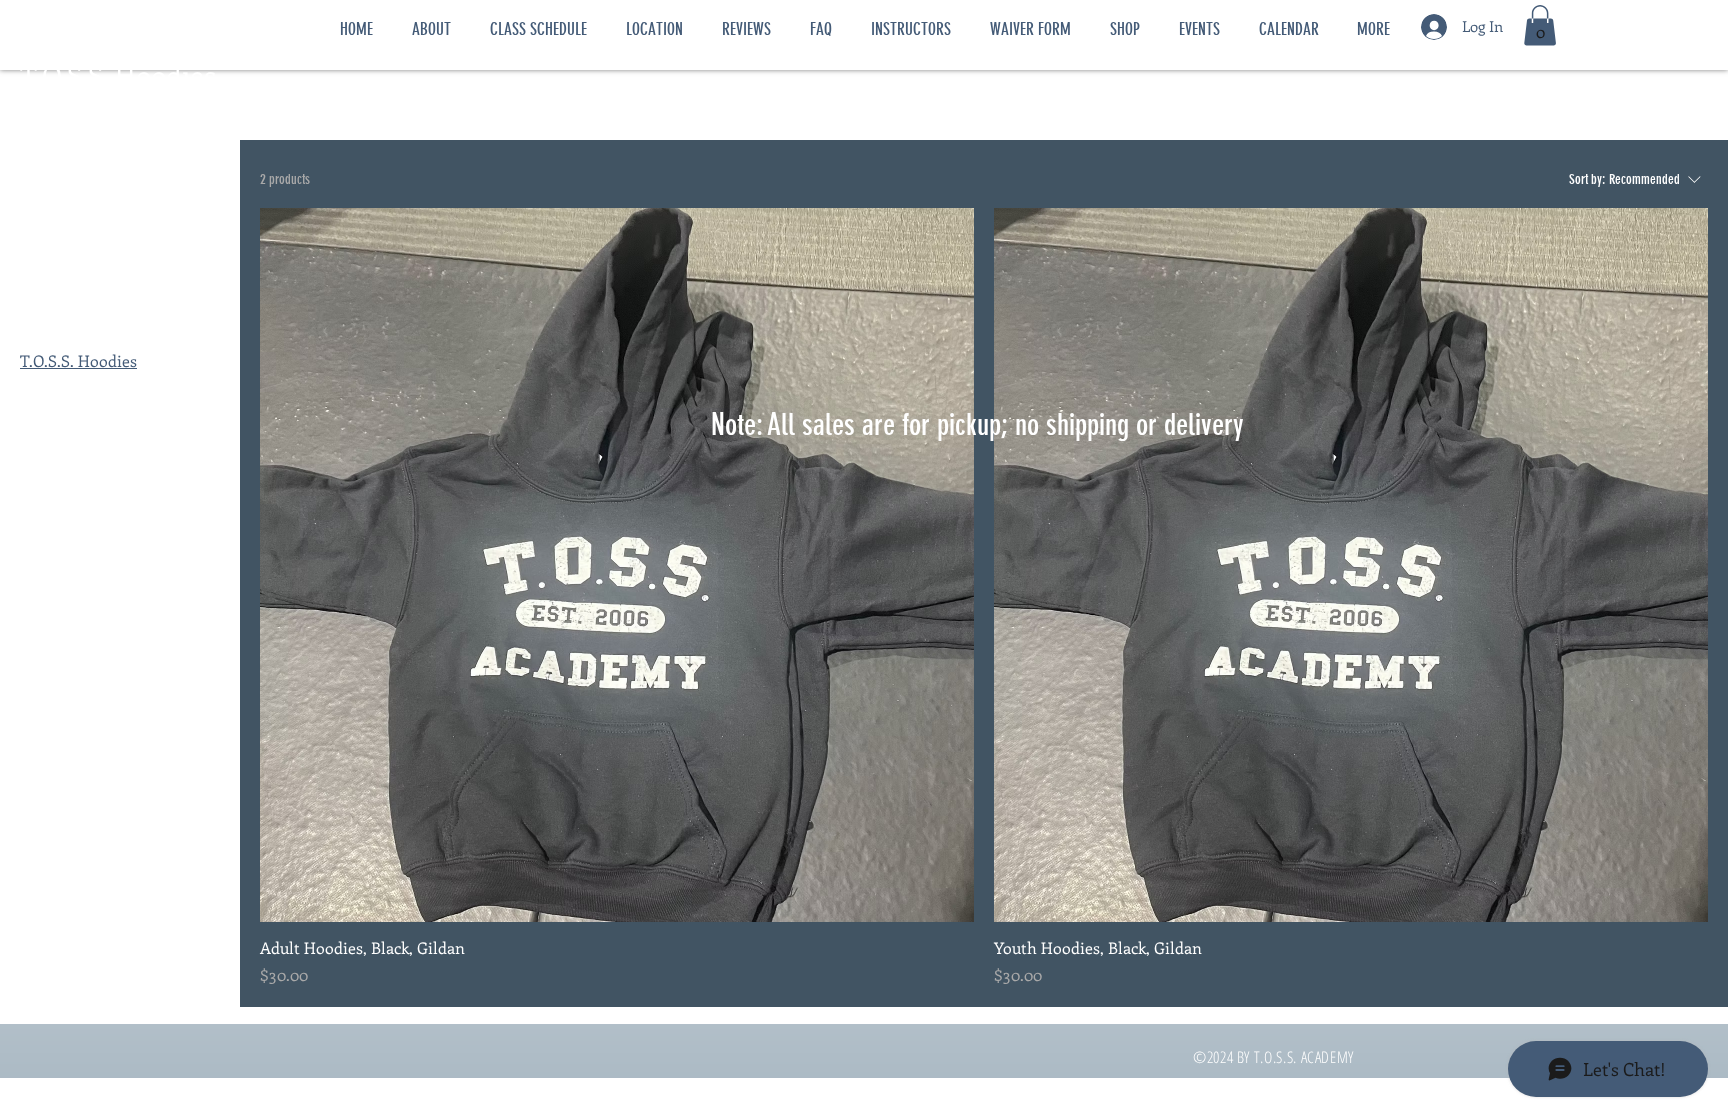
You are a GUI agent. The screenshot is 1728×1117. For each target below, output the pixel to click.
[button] (1540, 25)
